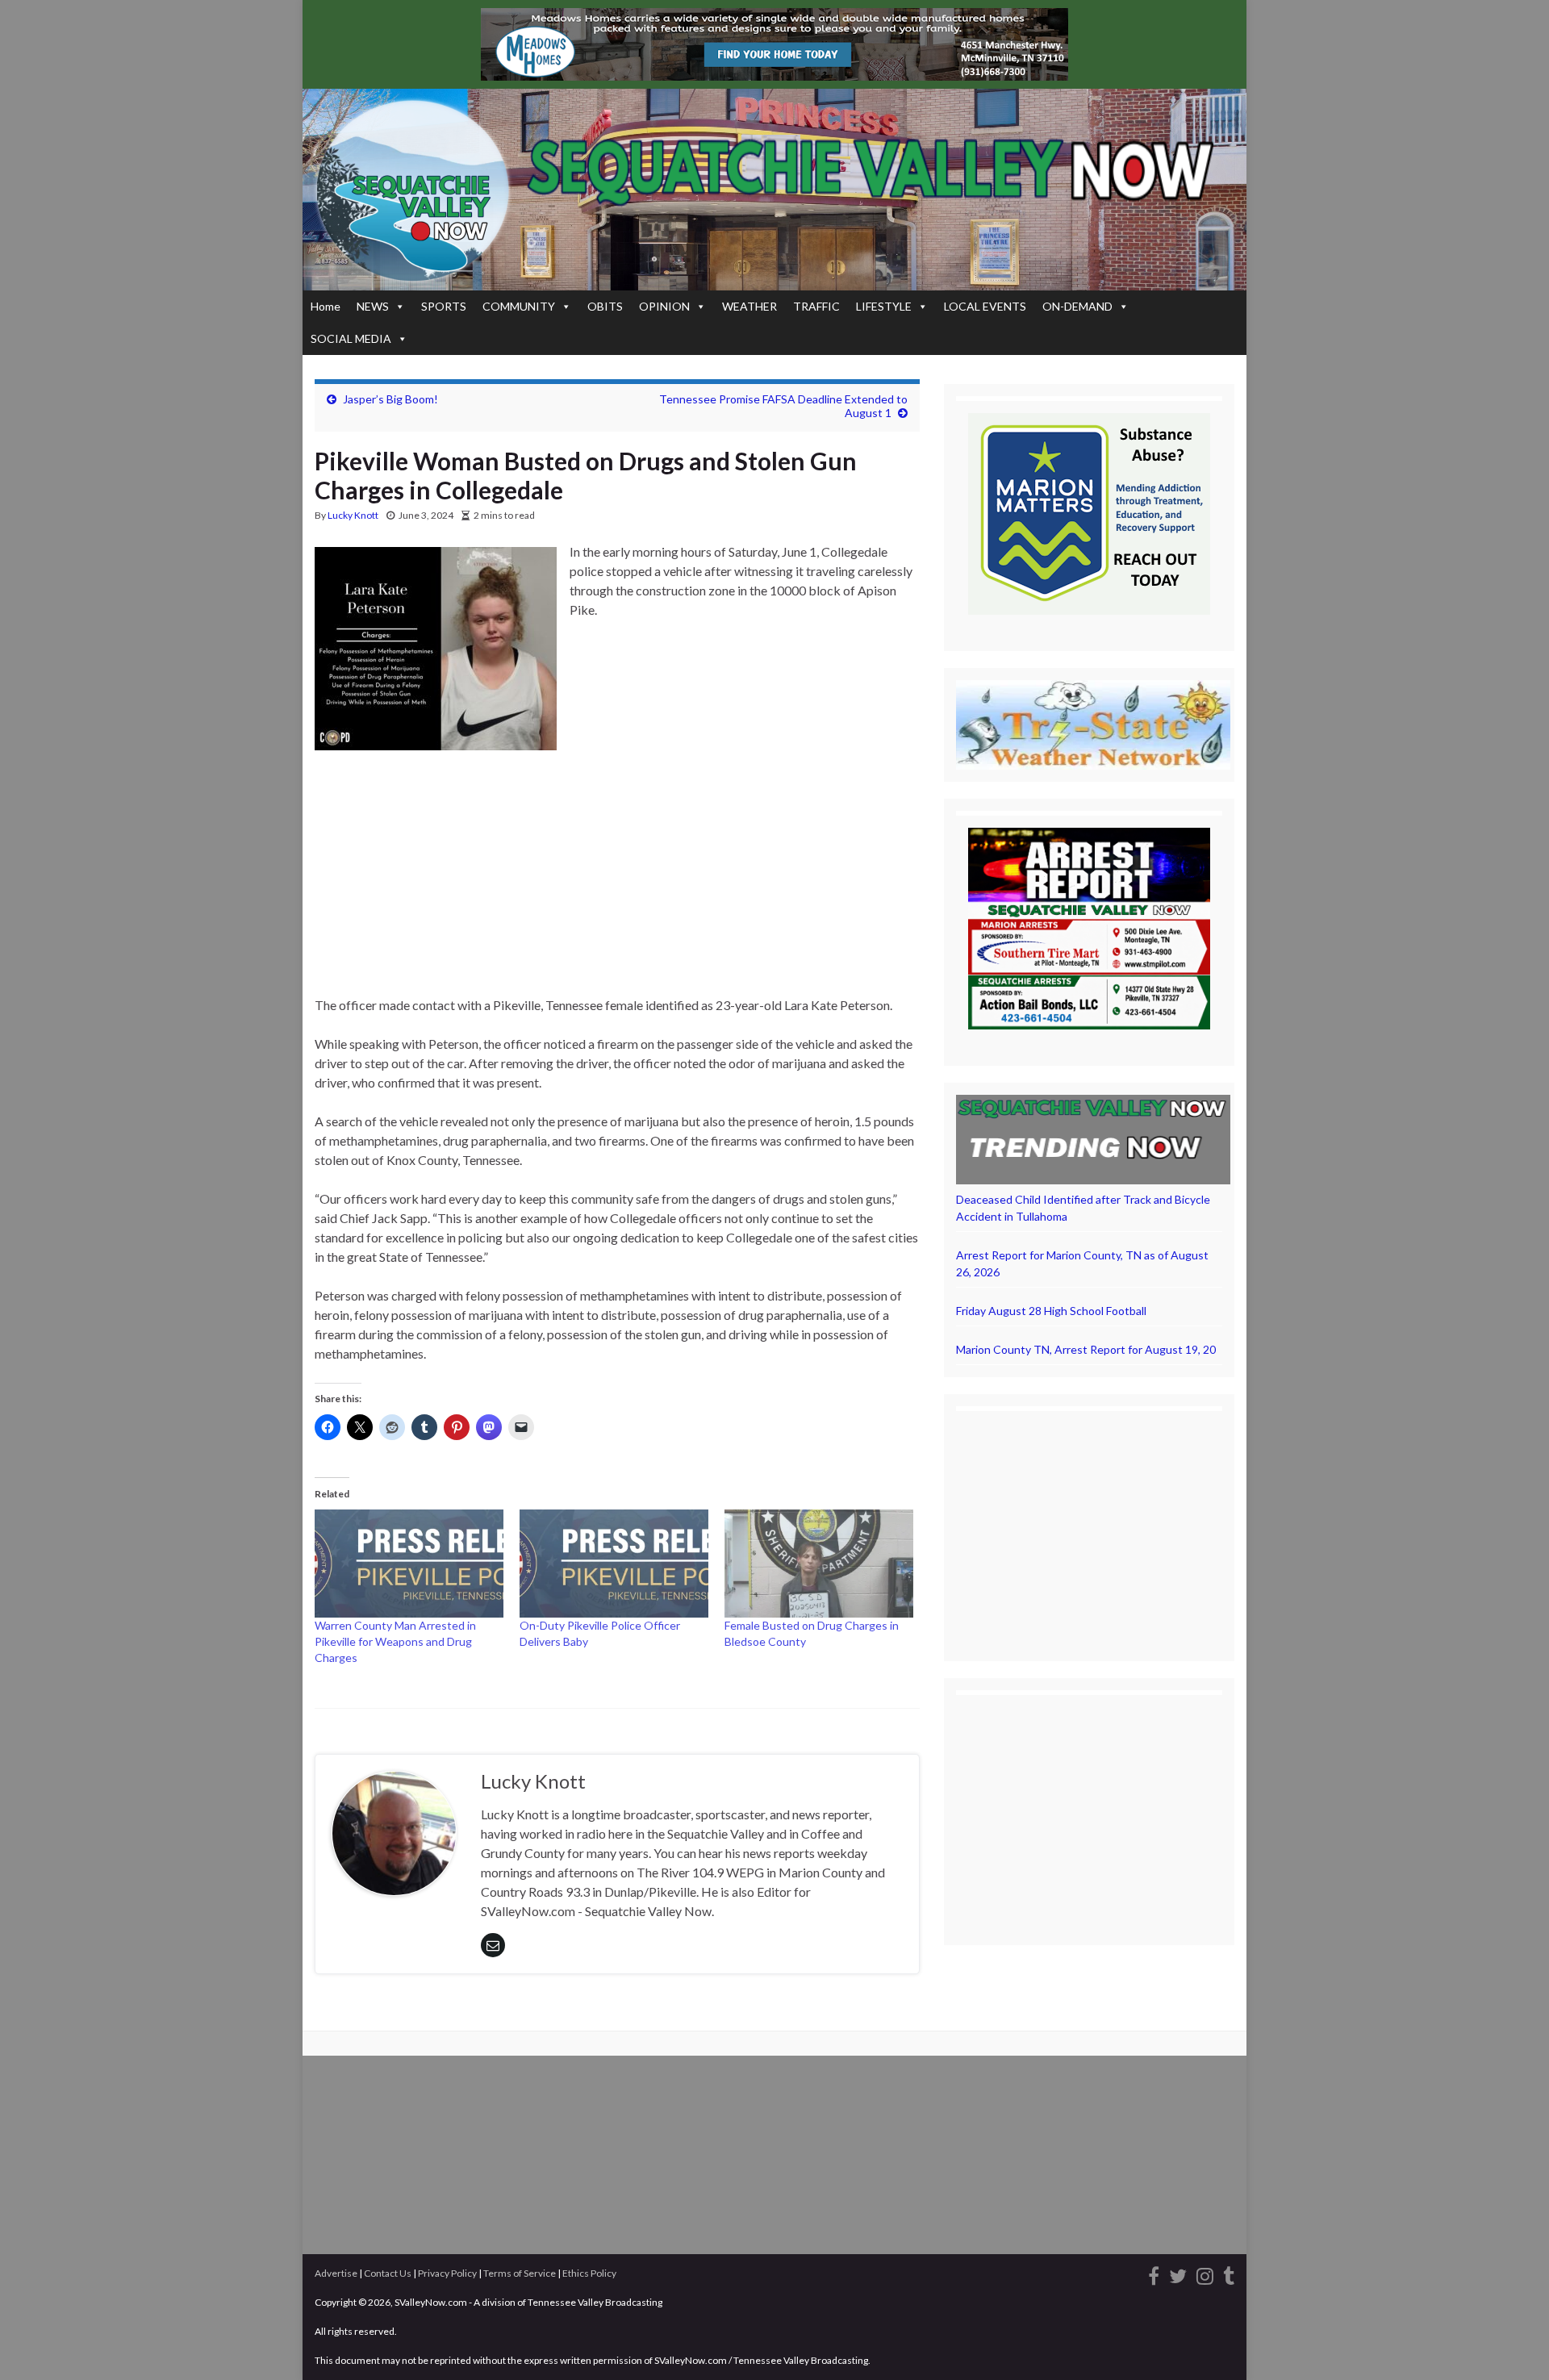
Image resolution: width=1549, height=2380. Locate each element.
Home (326, 306)
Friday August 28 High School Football (1051, 1311)
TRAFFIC (816, 306)
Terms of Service (520, 2273)
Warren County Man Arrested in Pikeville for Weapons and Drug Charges (395, 1641)
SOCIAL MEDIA (351, 338)
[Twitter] (1178, 2273)
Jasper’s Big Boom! (390, 399)
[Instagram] (1205, 2273)
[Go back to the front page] (774, 190)
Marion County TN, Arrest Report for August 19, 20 (1086, 1349)
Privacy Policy (447, 2273)
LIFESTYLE (884, 306)
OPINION (664, 306)
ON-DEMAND (1077, 306)
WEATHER (749, 306)
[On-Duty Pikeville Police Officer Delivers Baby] (614, 1564)
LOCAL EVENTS (985, 306)
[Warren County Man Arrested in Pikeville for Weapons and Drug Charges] (409, 1564)
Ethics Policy (589, 2273)
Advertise (336, 2273)
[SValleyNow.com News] (1229, 2273)
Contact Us (388, 2273)
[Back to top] (1513, 2344)
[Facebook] (1154, 2273)
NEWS (373, 306)
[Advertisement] (617, 876)
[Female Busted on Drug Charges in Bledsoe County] (819, 1564)
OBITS (605, 306)
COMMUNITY (519, 306)
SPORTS (444, 306)
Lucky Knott (353, 515)
